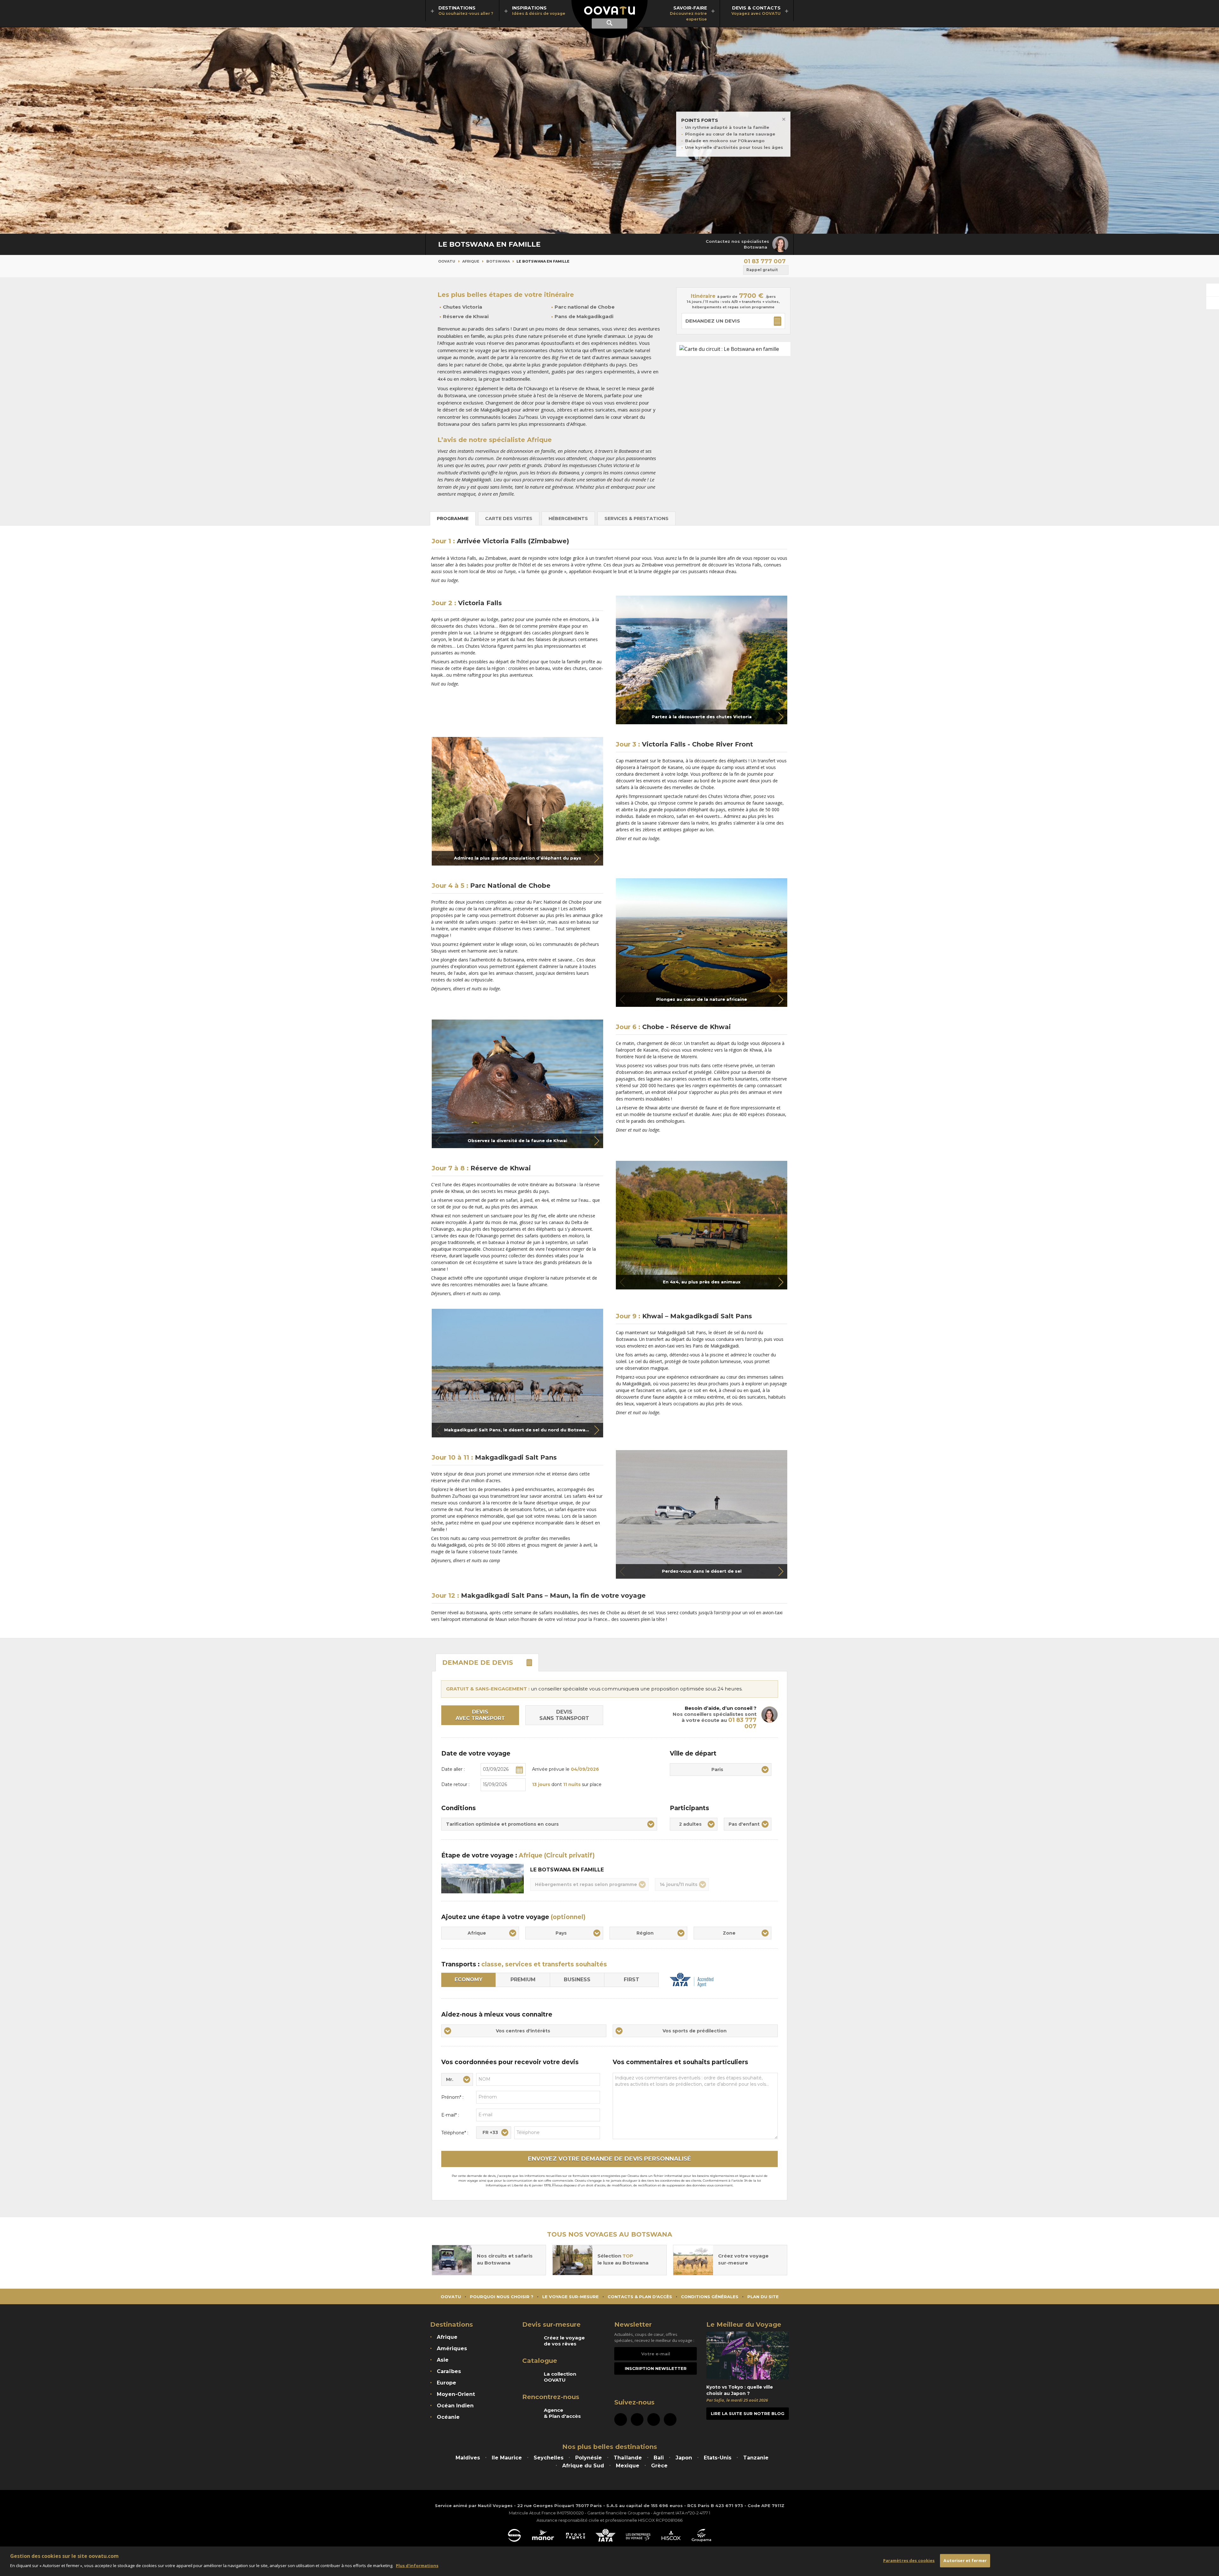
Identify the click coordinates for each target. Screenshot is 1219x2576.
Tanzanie (756, 2458)
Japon (684, 2458)
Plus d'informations (417, 2565)
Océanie (448, 2417)
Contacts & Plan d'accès (640, 2297)
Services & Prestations (636, 519)
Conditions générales (710, 2297)
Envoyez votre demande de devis (609, 2159)
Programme (453, 519)
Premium (523, 1980)
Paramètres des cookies (909, 2560)
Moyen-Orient (456, 2394)
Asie (443, 2360)
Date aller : (453, 1769)
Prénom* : (452, 2097)
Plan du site (763, 2297)
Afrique (471, 261)
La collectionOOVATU (560, 2377)
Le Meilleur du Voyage (744, 2325)
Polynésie (589, 2458)
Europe (446, 2383)
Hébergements (568, 519)
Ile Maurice (507, 2458)
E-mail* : (450, 2115)
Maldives (468, 2458)
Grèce (659, 2466)
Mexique (628, 2466)
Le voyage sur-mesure (570, 2297)
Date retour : (455, 1784)
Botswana (498, 261)
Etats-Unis (718, 2458)
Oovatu (447, 261)
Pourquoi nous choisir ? (502, 2297)
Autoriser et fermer (965, 2560)
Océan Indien (455, 2406)
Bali (659, 2458)
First (632, 1980)
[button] (781, 717)
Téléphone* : (455, 2133)
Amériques (452, 2349)
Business (577, 1980)
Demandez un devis (713, 321)
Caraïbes (449, 2371)
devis (478, 1663)
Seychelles (549, 2458)
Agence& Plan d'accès (562, 2413)
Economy (469, 1980)
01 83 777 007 (765, 261)
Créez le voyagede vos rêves (564, 2341)
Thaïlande (628, 2458)
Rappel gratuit (762, 270)
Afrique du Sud (583, 2466)
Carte (509, 519)
